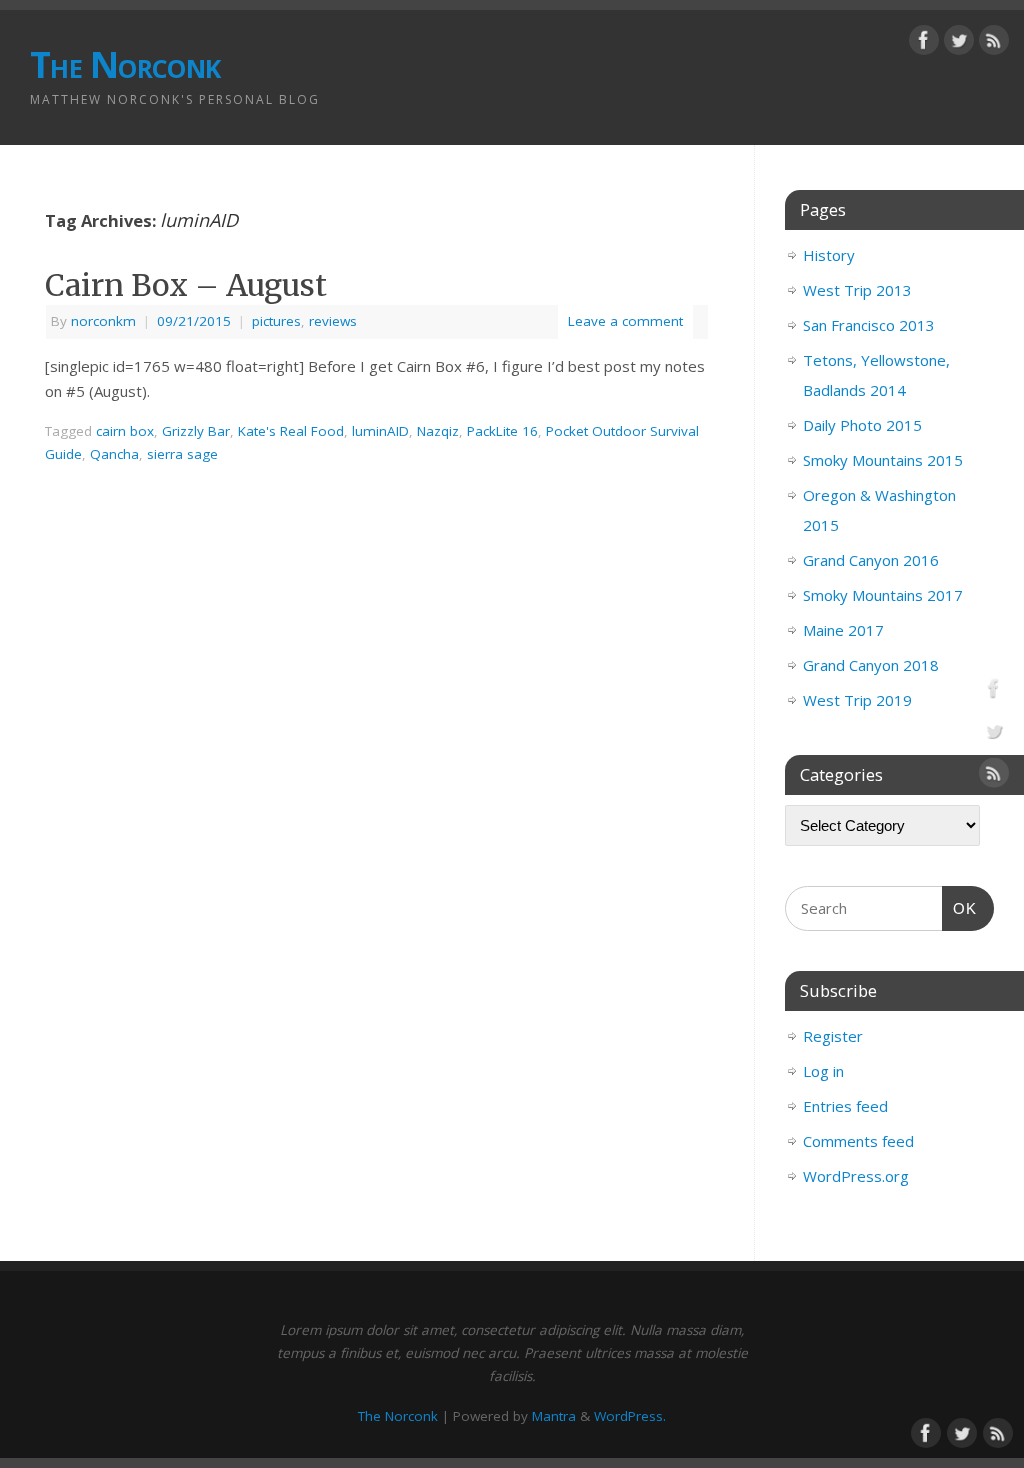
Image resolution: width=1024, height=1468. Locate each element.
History (829, 255)
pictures (276, 321)
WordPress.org (856, 1176)
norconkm (103, 321)
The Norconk (125, 64)
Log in (823, 1071)
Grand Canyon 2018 (871, 665)
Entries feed (845, 1106)
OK (960, 908)
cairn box (125, 431)
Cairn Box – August (186, 285)
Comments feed (858, 1141)
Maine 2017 (843, 630)
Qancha (114, 454)
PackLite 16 (502, 431)
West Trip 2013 (857, 290)
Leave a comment (625, 321)
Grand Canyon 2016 (871, 560)
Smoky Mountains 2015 (883, 460)
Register (833, 1036)
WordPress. (630, 1416)
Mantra (554, 1416)
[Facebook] (924, 44)
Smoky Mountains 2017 (883, 595)
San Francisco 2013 (869, 325)
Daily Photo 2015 (862, 425)
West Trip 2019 (857, 700)
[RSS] (994, 44)
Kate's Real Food (291, 431)
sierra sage (182, 454)
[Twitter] (959, 44)
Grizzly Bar (196, 431)
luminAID (380, 431)
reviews (333, 321)
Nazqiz (438, 431)
